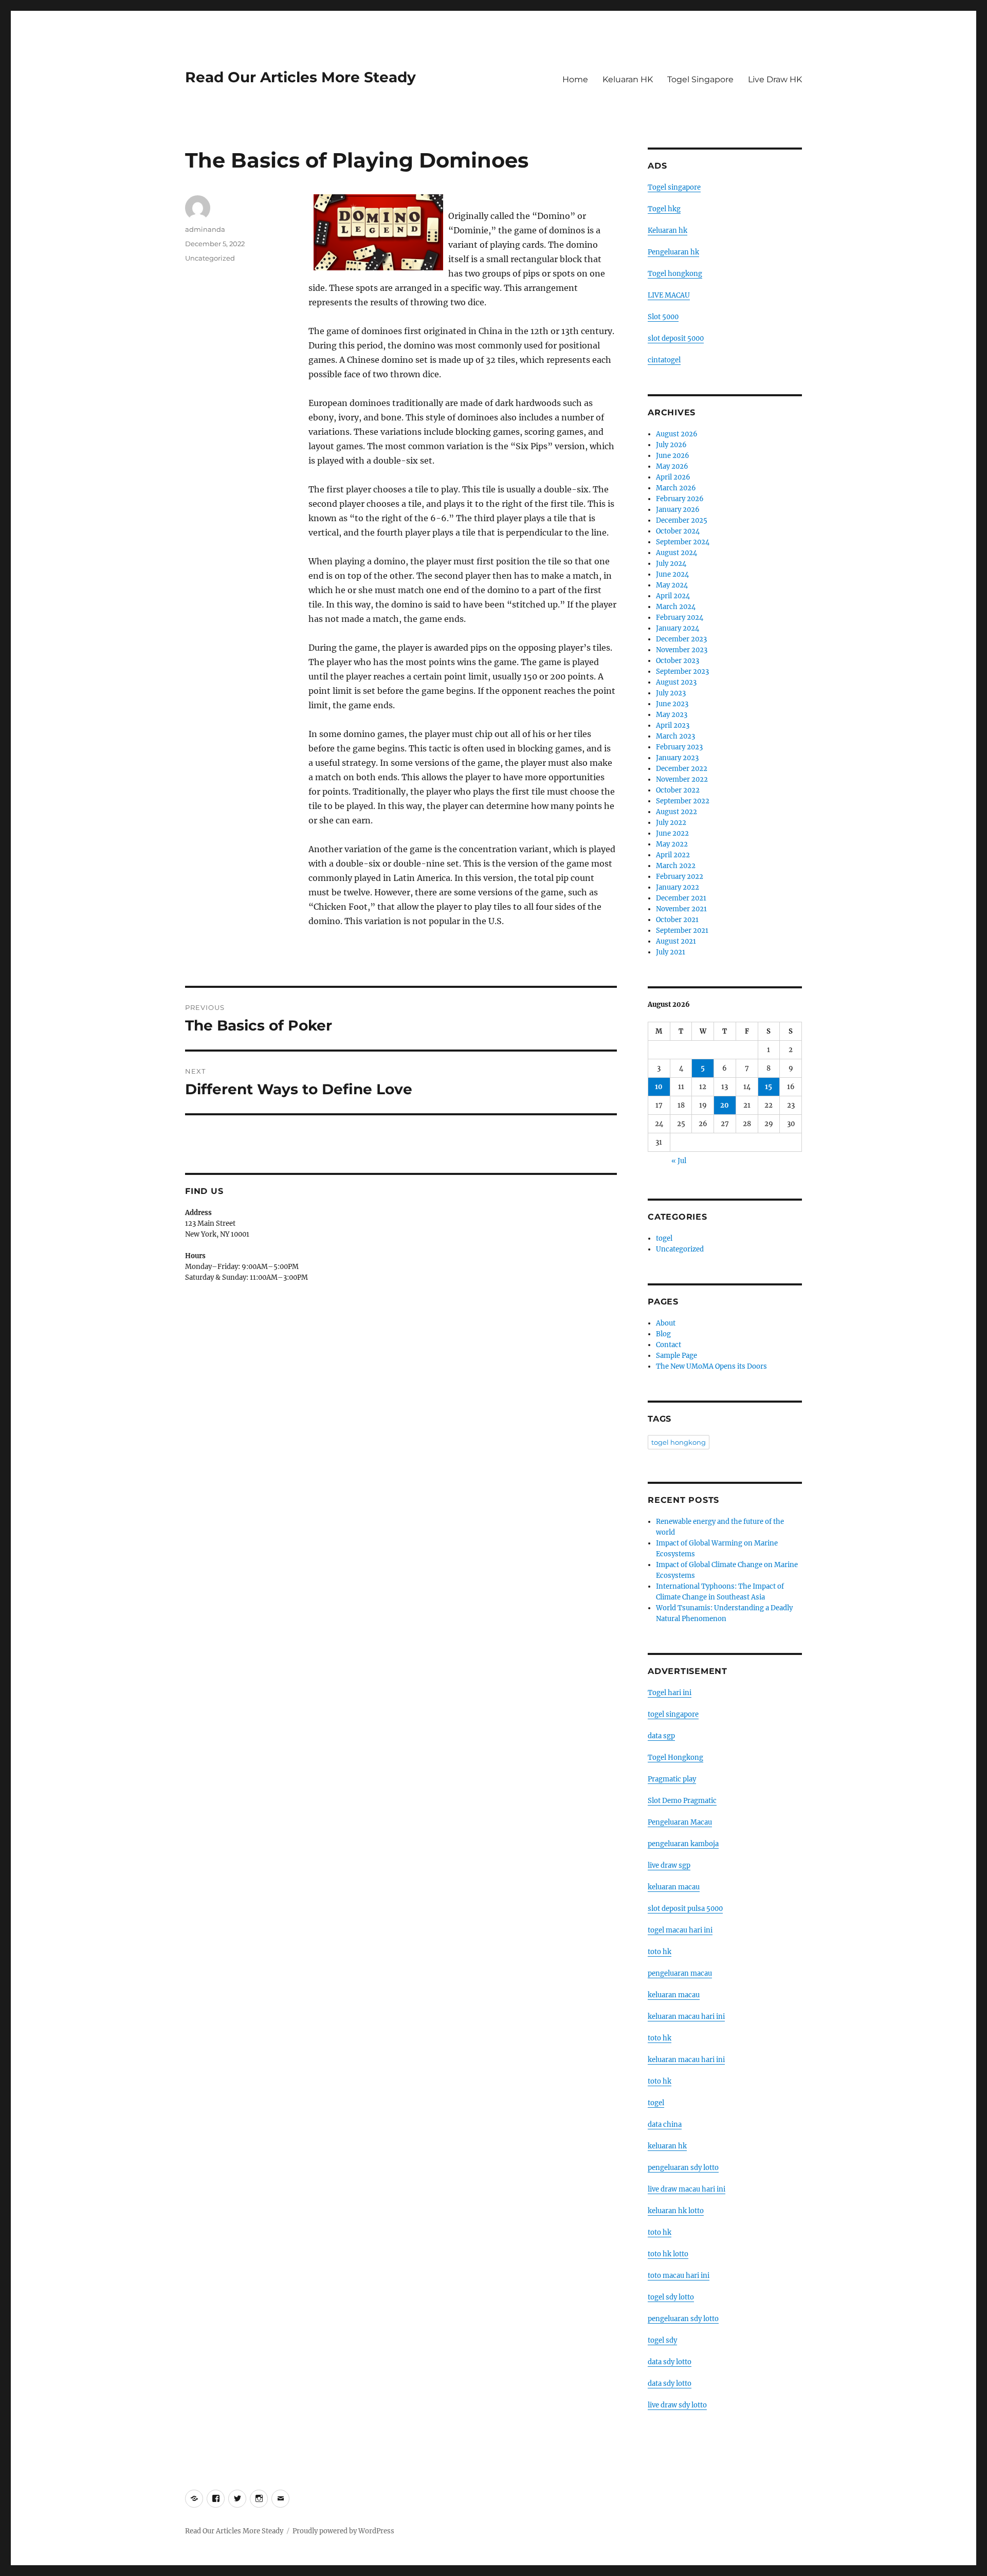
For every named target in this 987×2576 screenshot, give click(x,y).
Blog (663, 1334)
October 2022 (678, 790)
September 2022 (683, 801)
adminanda (205, 229)
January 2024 (678, 628)
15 (769, 1087)
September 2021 (682, 931)
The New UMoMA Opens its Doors (711, 1366)
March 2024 (676, 607)
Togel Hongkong (675, 1758)
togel (664, 1238)
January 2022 (678, 887)
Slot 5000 (663, 317)
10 (659, 1087)
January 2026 (678, 510)
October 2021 (677, 920)
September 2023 (682, 671)
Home (575, 79)
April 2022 (673, 855)
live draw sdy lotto (677, 2405)
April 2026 (673, 477)
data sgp (661, 1736)
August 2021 (676, 941)
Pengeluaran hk (673, 252)
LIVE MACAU (669, 295)
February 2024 (680, 618)
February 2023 (679, 747)
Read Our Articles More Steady (300, 77)
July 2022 (671, 823)
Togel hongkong (675, 274)
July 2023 (671, 693)
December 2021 (681, 898)
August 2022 (677, 812)
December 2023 (681, 639)
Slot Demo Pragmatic (682, 1801)
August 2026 (677, 434)
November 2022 (682, 779)
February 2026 (680, 499)
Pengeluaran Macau (680, 1822)
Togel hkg (664, 209)
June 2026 (673, 456)
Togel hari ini (670, 1693)
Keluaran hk (668, 231)
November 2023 (682, 650)
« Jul (679, 1161)
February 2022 (680, 877)
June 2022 (672, 833)
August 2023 (676, 682)
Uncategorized (210, 258)
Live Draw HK (775, 79)
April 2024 (673, 596)
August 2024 (677, 553)
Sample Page (677, 1356)
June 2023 (672, 704)
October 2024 (678, 531)
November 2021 (681, 909)
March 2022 (676, 866)
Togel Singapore (700, 79)
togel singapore (673, 1714)
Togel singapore (674, 187)
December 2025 (682, 520)
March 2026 (676, 488)
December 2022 (682, 769)
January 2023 (677, 758)
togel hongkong (679, 1442)
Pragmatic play (672, 1779)
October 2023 (678, 661)
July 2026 (671, 445)
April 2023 (673, 725)
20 (725, 1105)
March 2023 (675, 736)
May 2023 (672, 715)
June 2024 (672, 574)
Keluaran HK (628, 79)
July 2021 (671, 952)
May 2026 (672, 466)
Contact (669, 1345)
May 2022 (672, 844)
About (666, 1323)
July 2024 (671, 564)
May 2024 (672, 585)
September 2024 (683, 542)
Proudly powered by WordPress (343, 2531)
